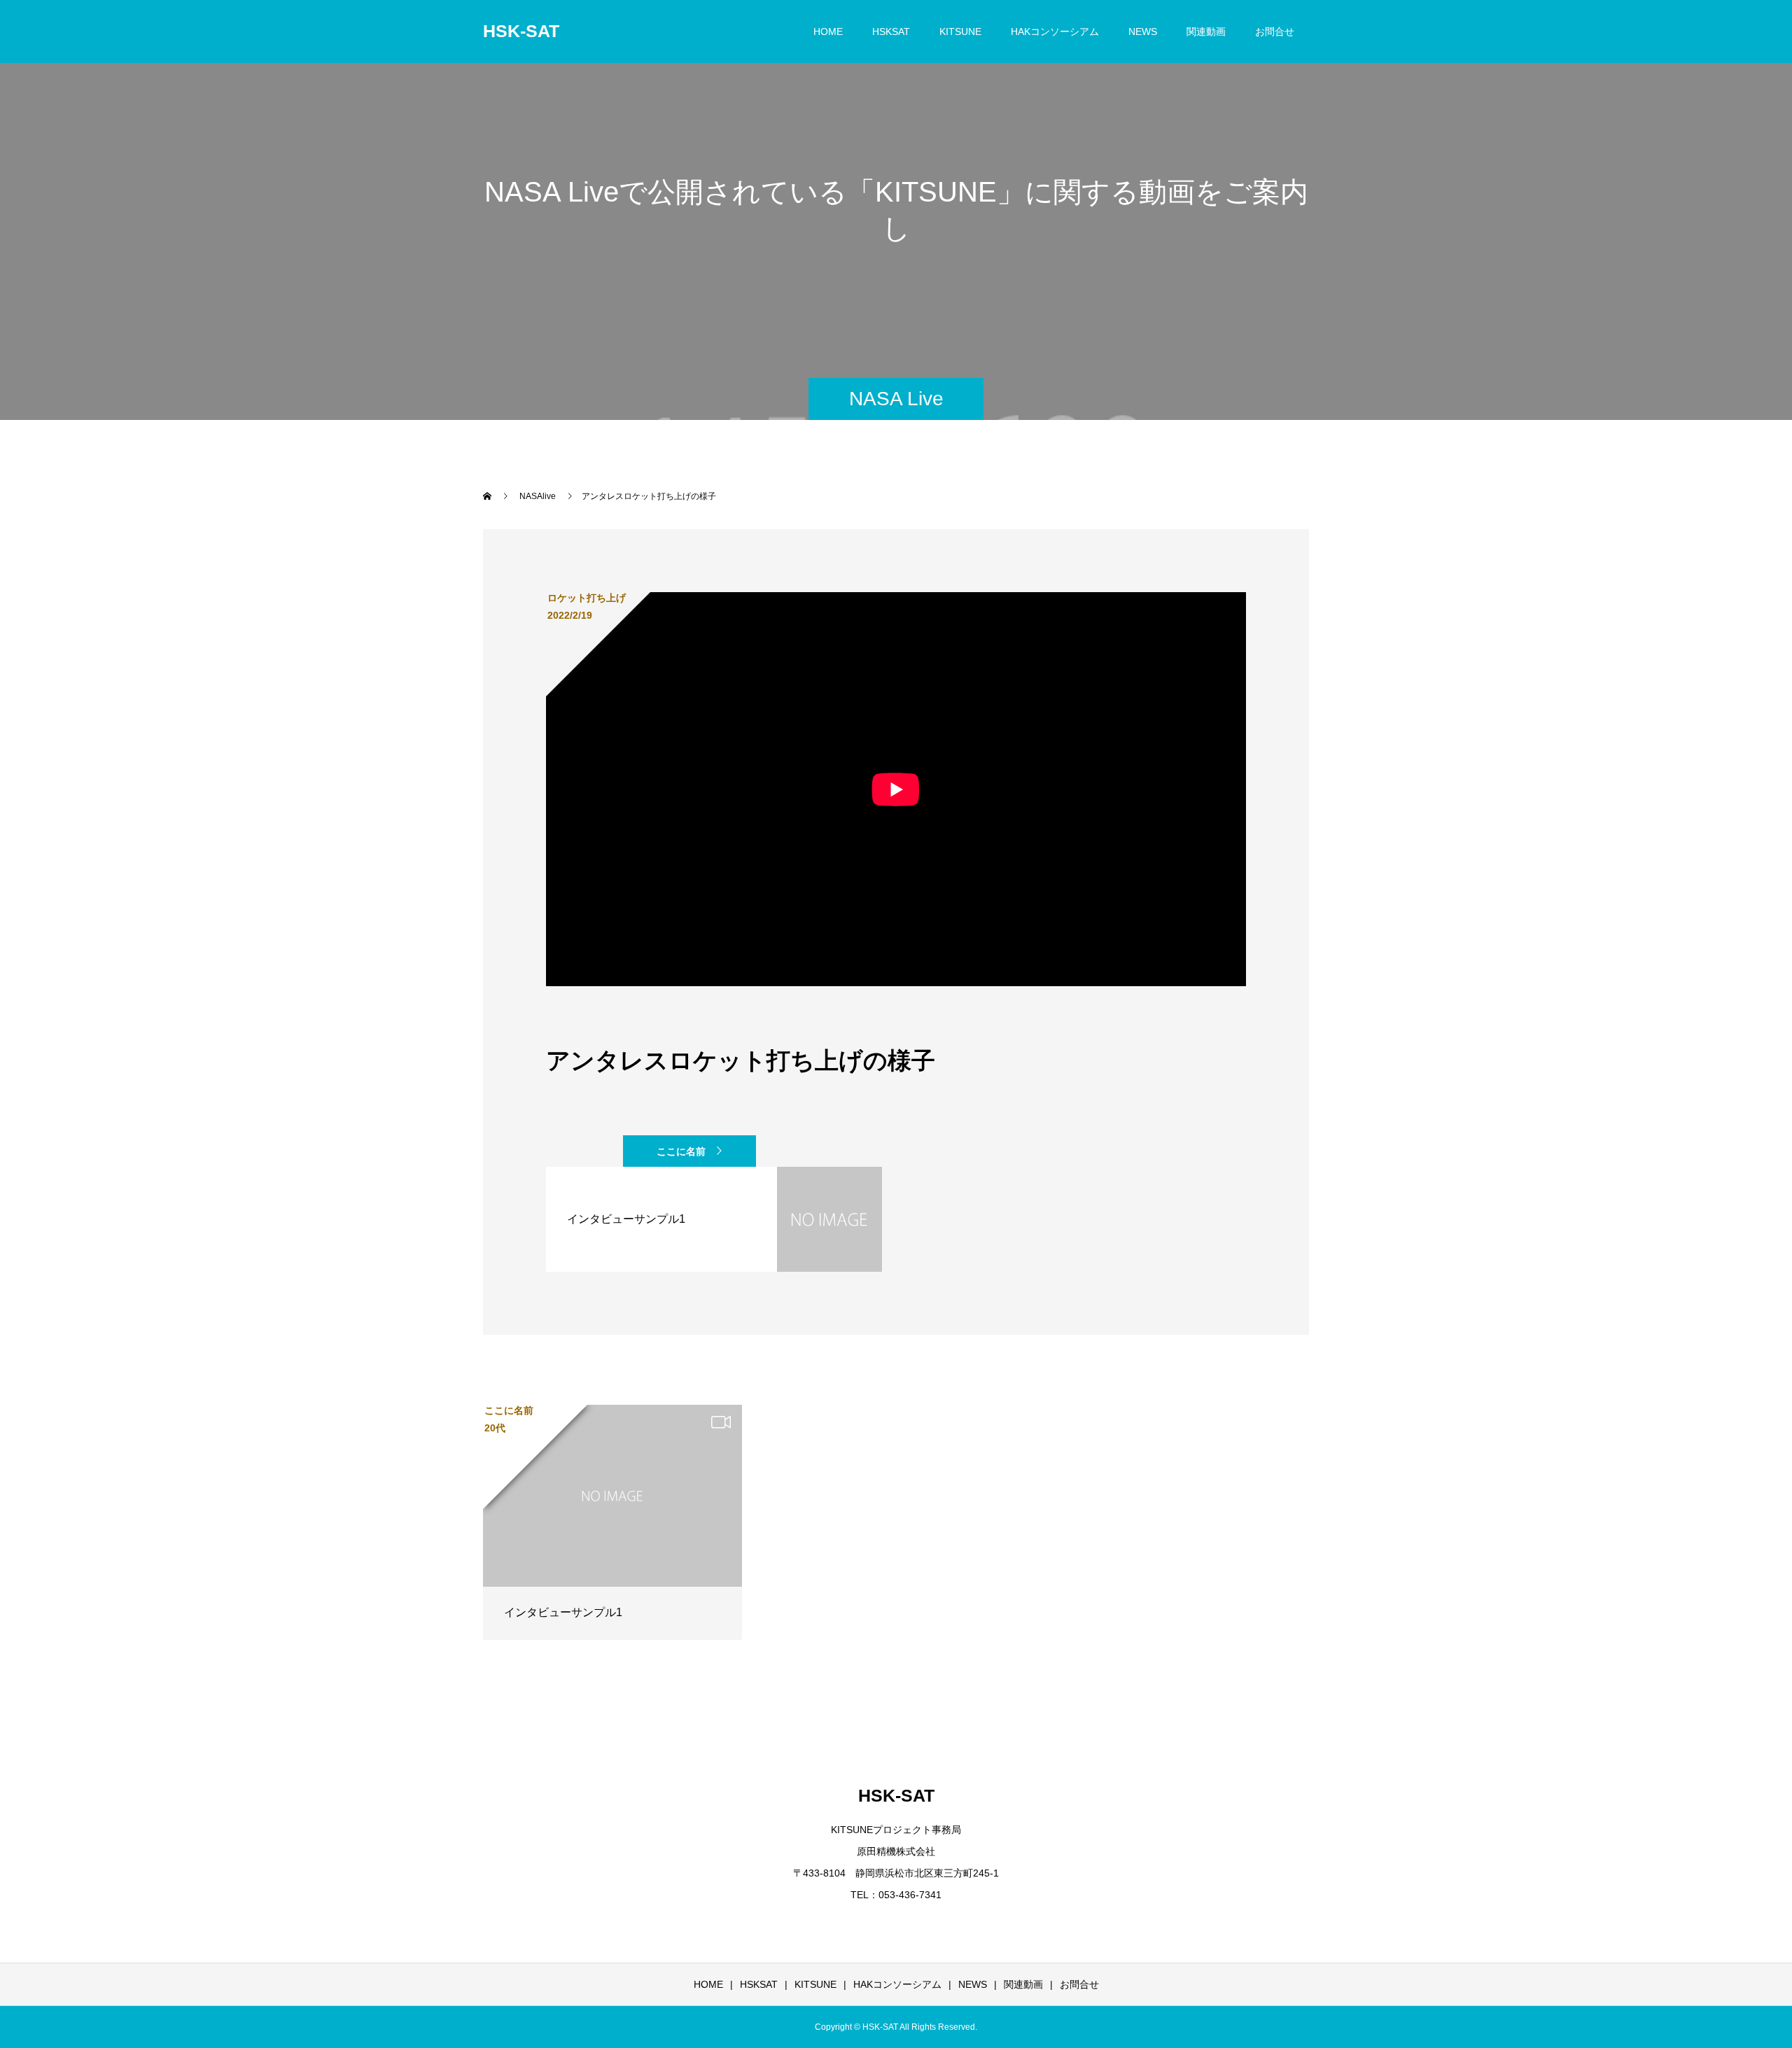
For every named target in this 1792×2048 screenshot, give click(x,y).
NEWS (1143, 31)
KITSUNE (960, 31)
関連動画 (1206, 31)
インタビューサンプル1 (563, 1612)
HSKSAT (891, 31)
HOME (828, 31)
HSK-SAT (521, 31)
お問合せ (1275, 31)
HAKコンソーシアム (1055, 31)
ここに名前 (681, 1151)
